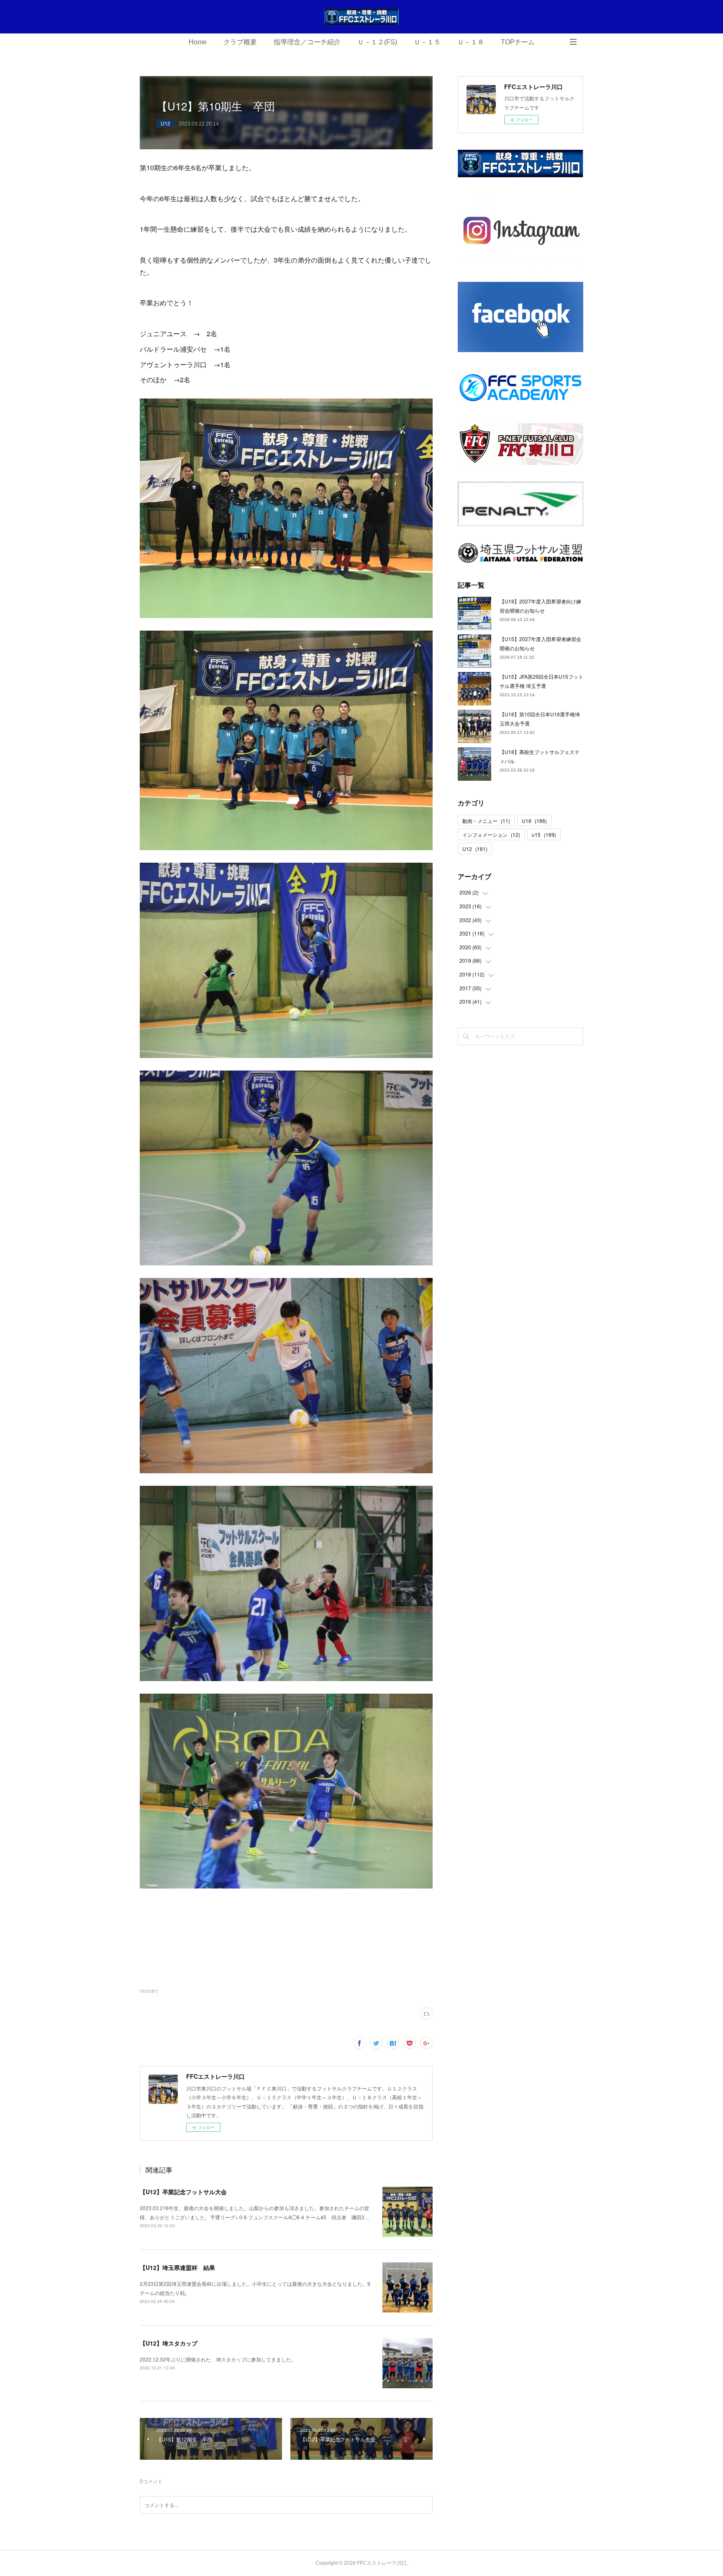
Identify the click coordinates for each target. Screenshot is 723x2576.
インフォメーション (491, 834)
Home (198, 42)
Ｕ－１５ (427, 42)
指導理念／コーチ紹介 (307, 42)
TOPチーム (518, 42)
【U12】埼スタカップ (169, 2343)
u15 (544, 834)
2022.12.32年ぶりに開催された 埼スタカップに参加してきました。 (218, 2359)
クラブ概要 (240, 42)
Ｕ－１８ (471, 42)
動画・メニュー (486, 821)
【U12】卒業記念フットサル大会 (183, 2192)
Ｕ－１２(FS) (377, 42)
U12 (165, 123)
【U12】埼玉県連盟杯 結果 (177, 2267)
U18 (534, 821)
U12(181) (149, 1991)
